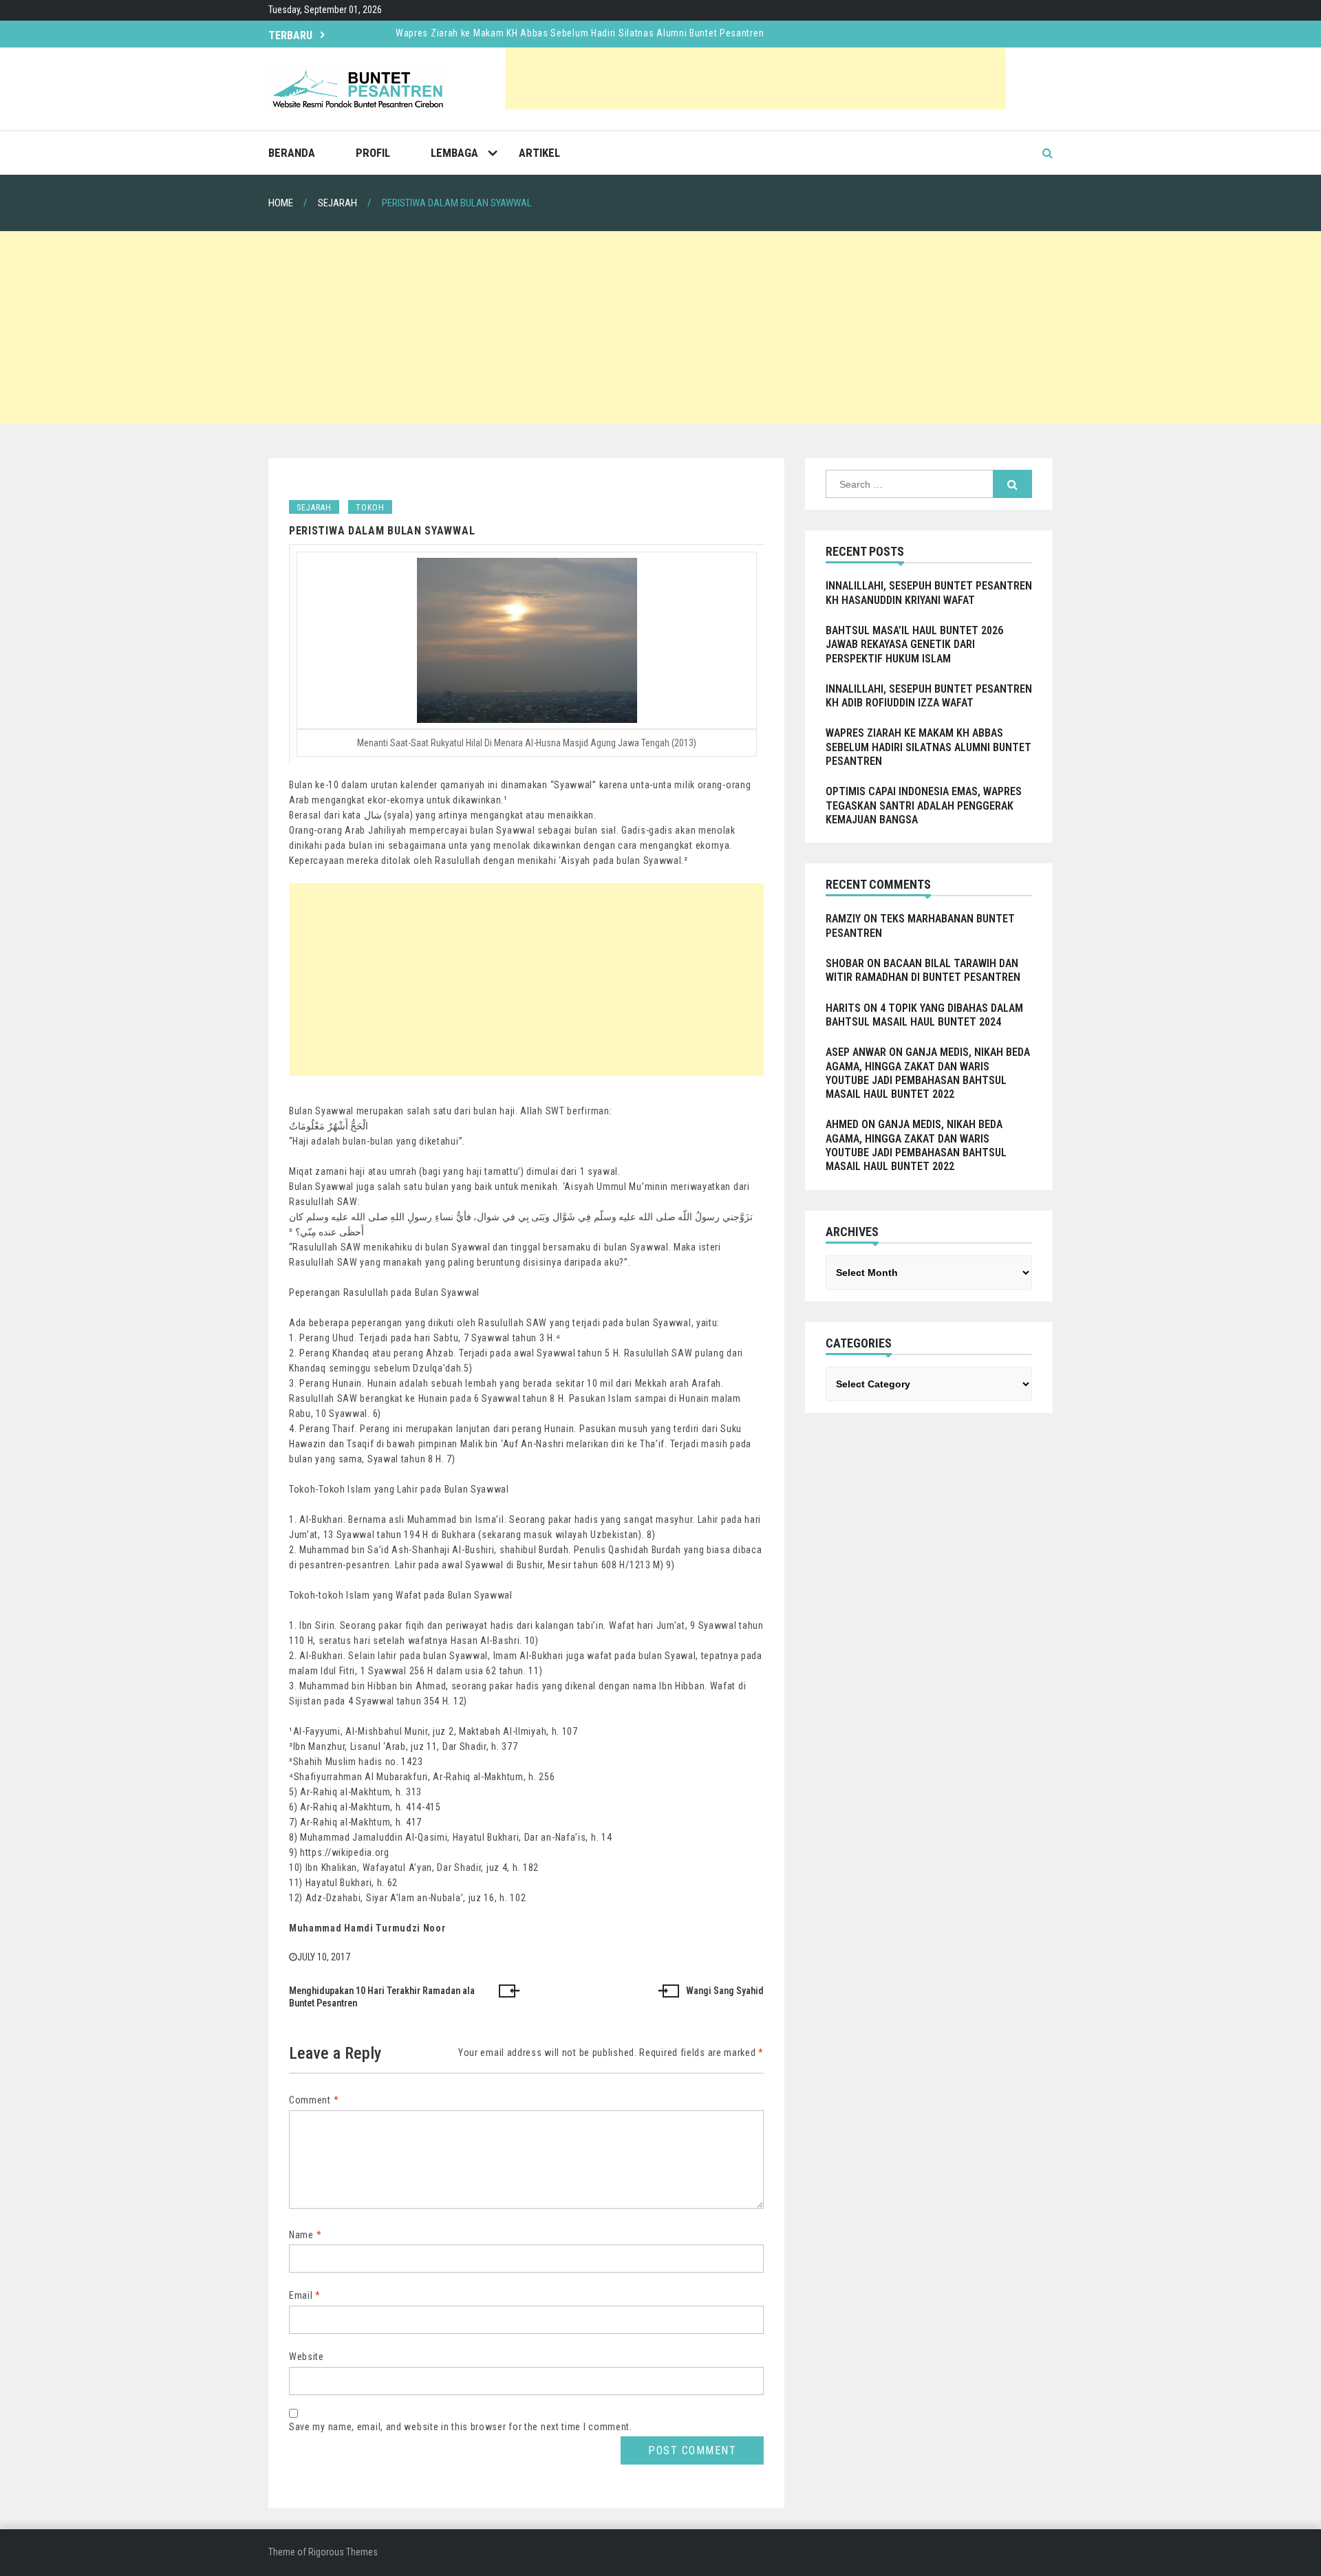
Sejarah (314, 508)
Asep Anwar (856, 1052)
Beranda (292, 153)
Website (307, 2357)
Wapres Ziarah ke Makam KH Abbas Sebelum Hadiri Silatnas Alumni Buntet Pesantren (580, 33)
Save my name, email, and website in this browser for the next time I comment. (461, 2427)
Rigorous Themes (343, 2552)
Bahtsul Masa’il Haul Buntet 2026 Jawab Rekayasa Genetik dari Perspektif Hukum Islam (914, 645)
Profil (373, 153)
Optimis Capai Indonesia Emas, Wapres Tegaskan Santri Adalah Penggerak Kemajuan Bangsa (924, 805)
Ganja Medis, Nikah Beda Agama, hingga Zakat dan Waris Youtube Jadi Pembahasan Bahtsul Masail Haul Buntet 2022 (928, 1073)
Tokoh (370, 508)
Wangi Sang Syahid (725, 1991)
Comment (314, 2100)
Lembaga (454, 153)
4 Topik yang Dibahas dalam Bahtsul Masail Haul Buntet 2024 (924, 1015)
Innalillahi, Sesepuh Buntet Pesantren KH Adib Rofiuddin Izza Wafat (929, 696)
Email (305, 2295)
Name (305, 2235)
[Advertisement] (755, 78)
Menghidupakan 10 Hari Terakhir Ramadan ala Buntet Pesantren (382, 1997)
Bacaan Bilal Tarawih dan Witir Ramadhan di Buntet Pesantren (923, 970)
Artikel (539, 153)
